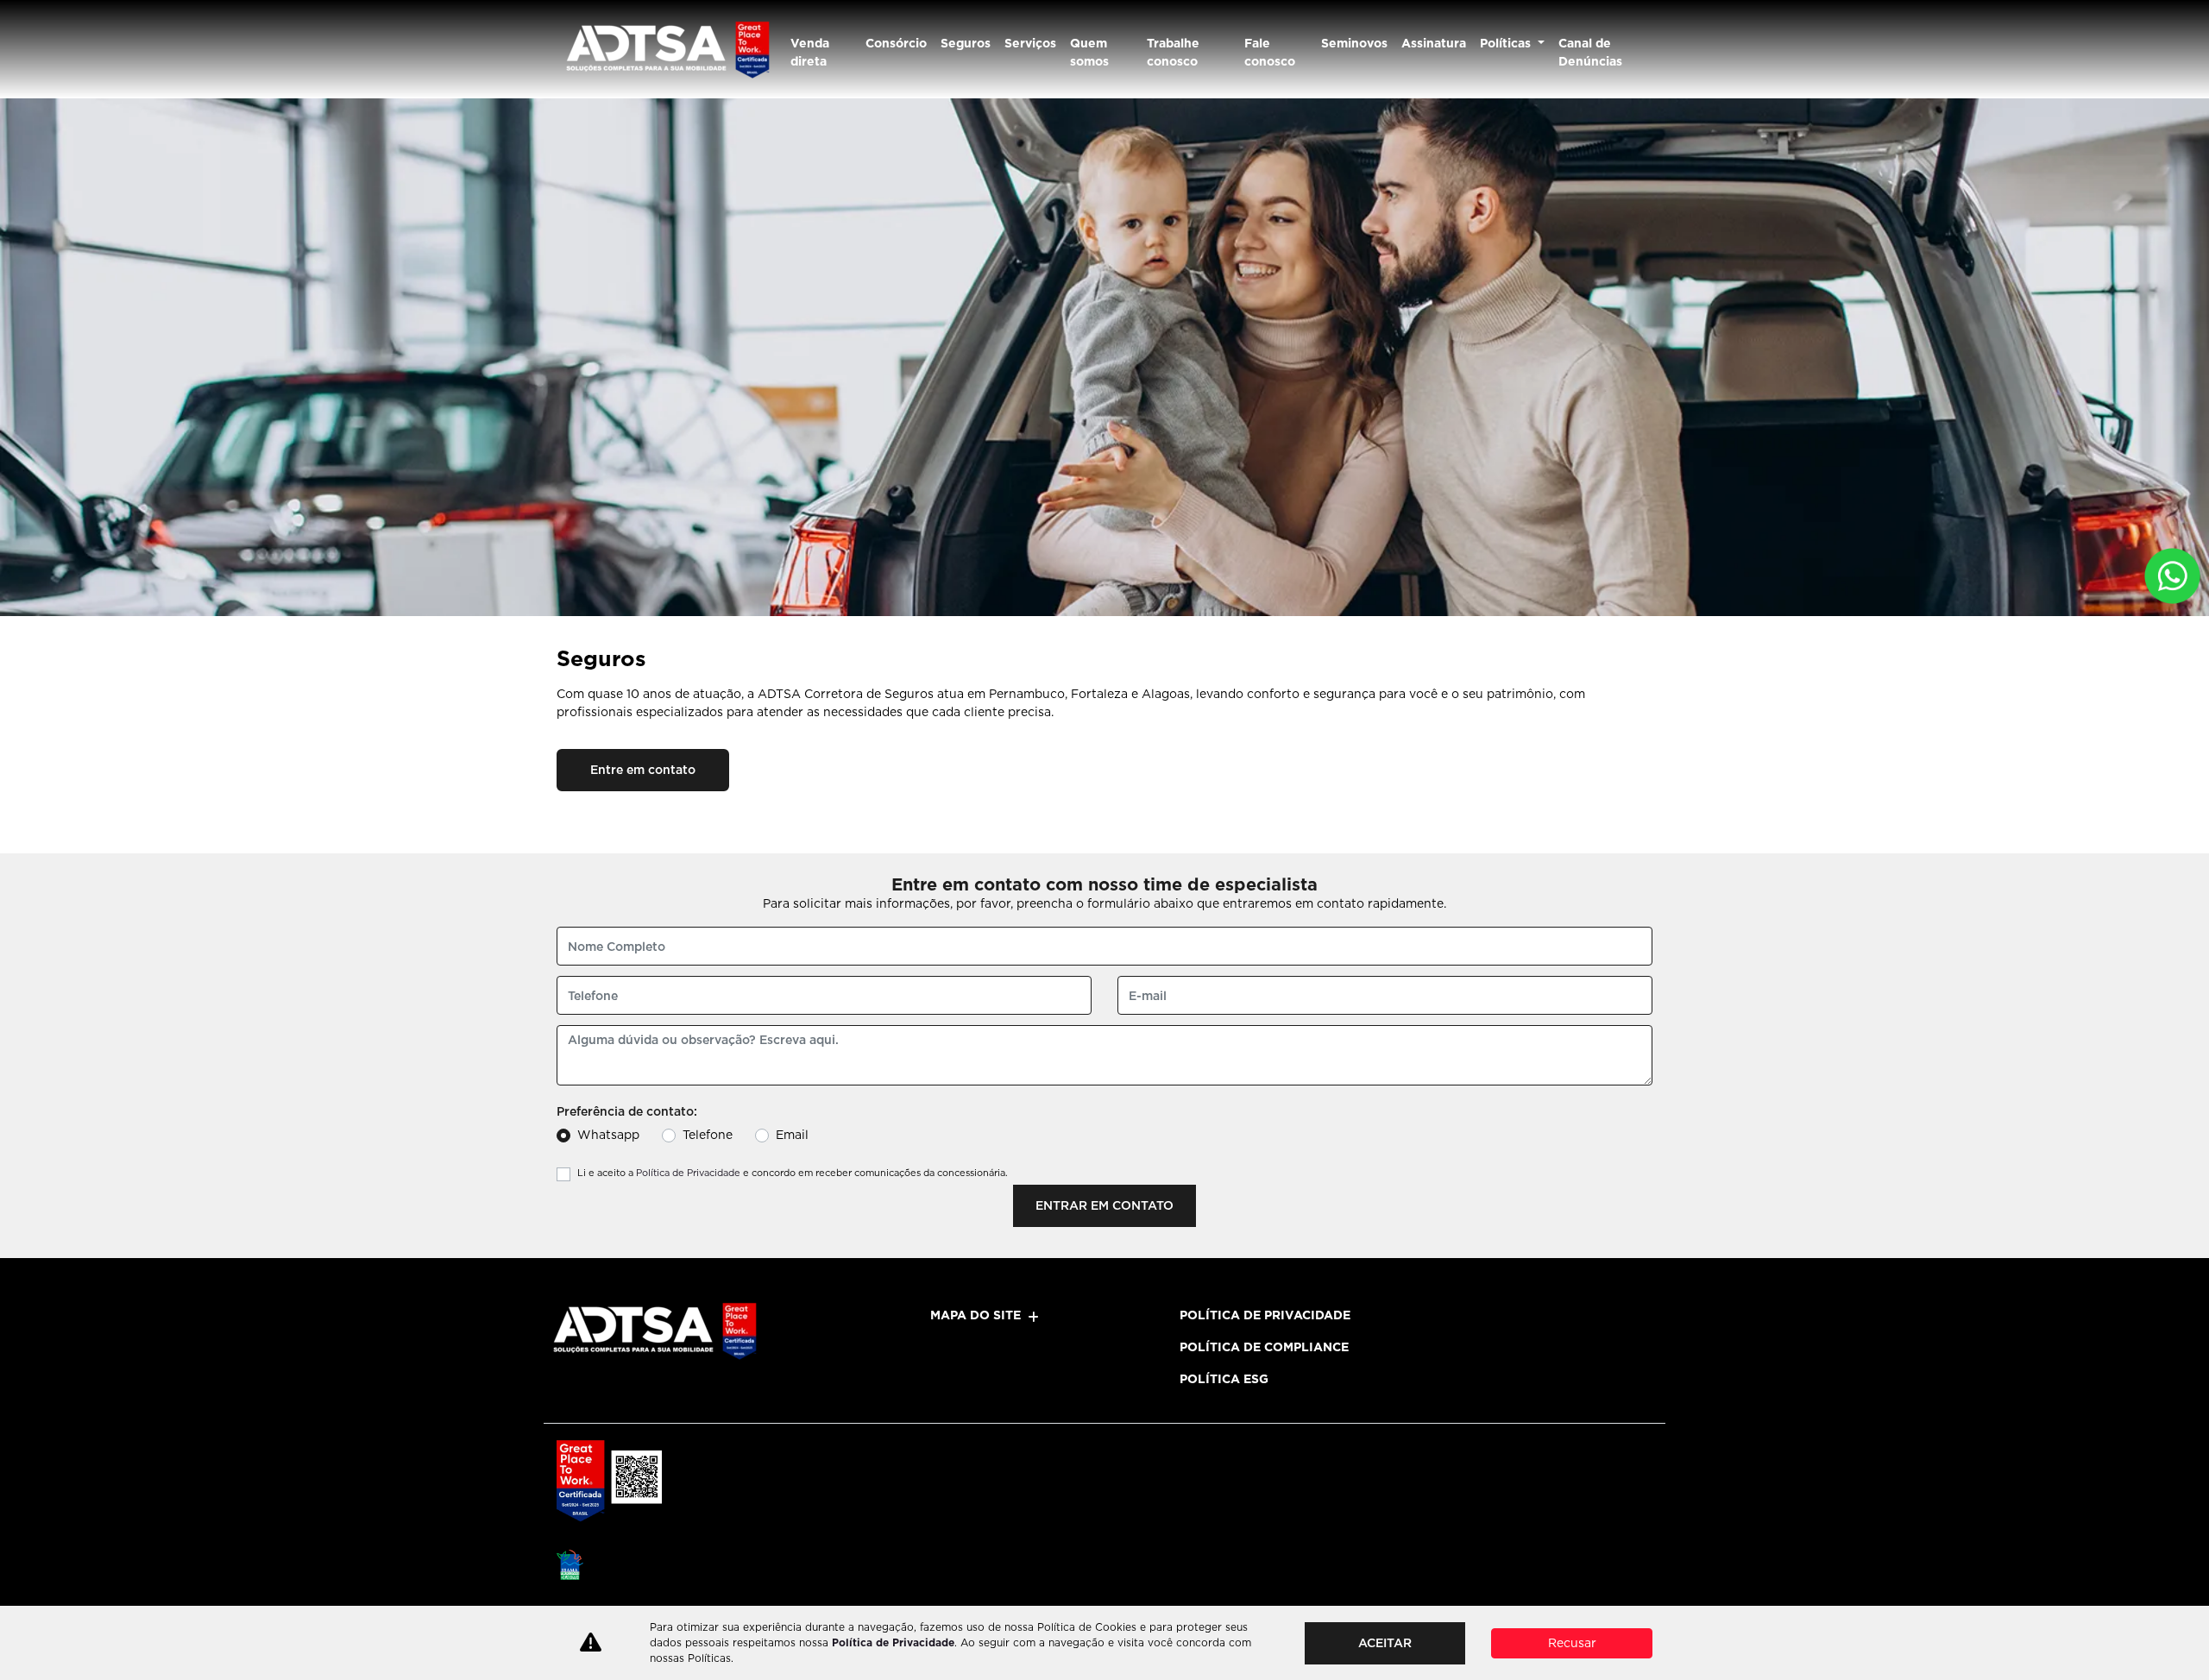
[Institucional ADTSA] (667, 49)
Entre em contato (643, 770)
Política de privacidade (1265, 1315)
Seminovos (1354, 43)
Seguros (966, 43)
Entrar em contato (1104, 1205)
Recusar (1572, 1643)
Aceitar (1385, 1643)
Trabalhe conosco (1173, 52)
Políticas (1507, 43)
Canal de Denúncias (1590, 52)
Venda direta (810, 52)
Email (792, 1135)
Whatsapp (608, 1135)
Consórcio (896, 43)
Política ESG (1224, 1379)
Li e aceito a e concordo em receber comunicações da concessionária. (793, 1173)
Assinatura (1434, 43)
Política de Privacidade (688, 1173)
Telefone (708, 1135)
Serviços (1030, 43)
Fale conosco (1270, 52)
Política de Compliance (1264, 1347)
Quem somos (1089, 52)
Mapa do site (975, 1315)
